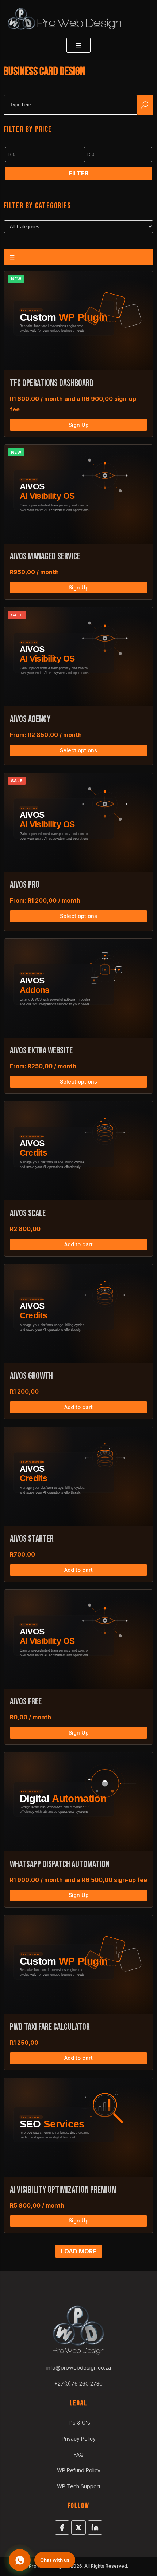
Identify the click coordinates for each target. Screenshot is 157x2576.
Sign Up (79, 425)
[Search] (145, 105)
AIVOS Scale (28, 1213)
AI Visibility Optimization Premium (63, 2190)
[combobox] (70, 105)
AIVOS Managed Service (45, 557)
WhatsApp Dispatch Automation (60, 1864)
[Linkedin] (95, 2528)
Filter (79, 173)
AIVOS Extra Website (41, 1051)
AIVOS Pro (25, 885)
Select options (78, 750)
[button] (42, 2560)
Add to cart (78, 1244)
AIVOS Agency (30, 719)
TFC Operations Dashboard (52, 383)
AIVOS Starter (32, 1539)
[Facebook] (62, 2528)
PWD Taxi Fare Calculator (50, 2027)
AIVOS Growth (31, 1376)
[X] (78, 2528)
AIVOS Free (26, 1702)
